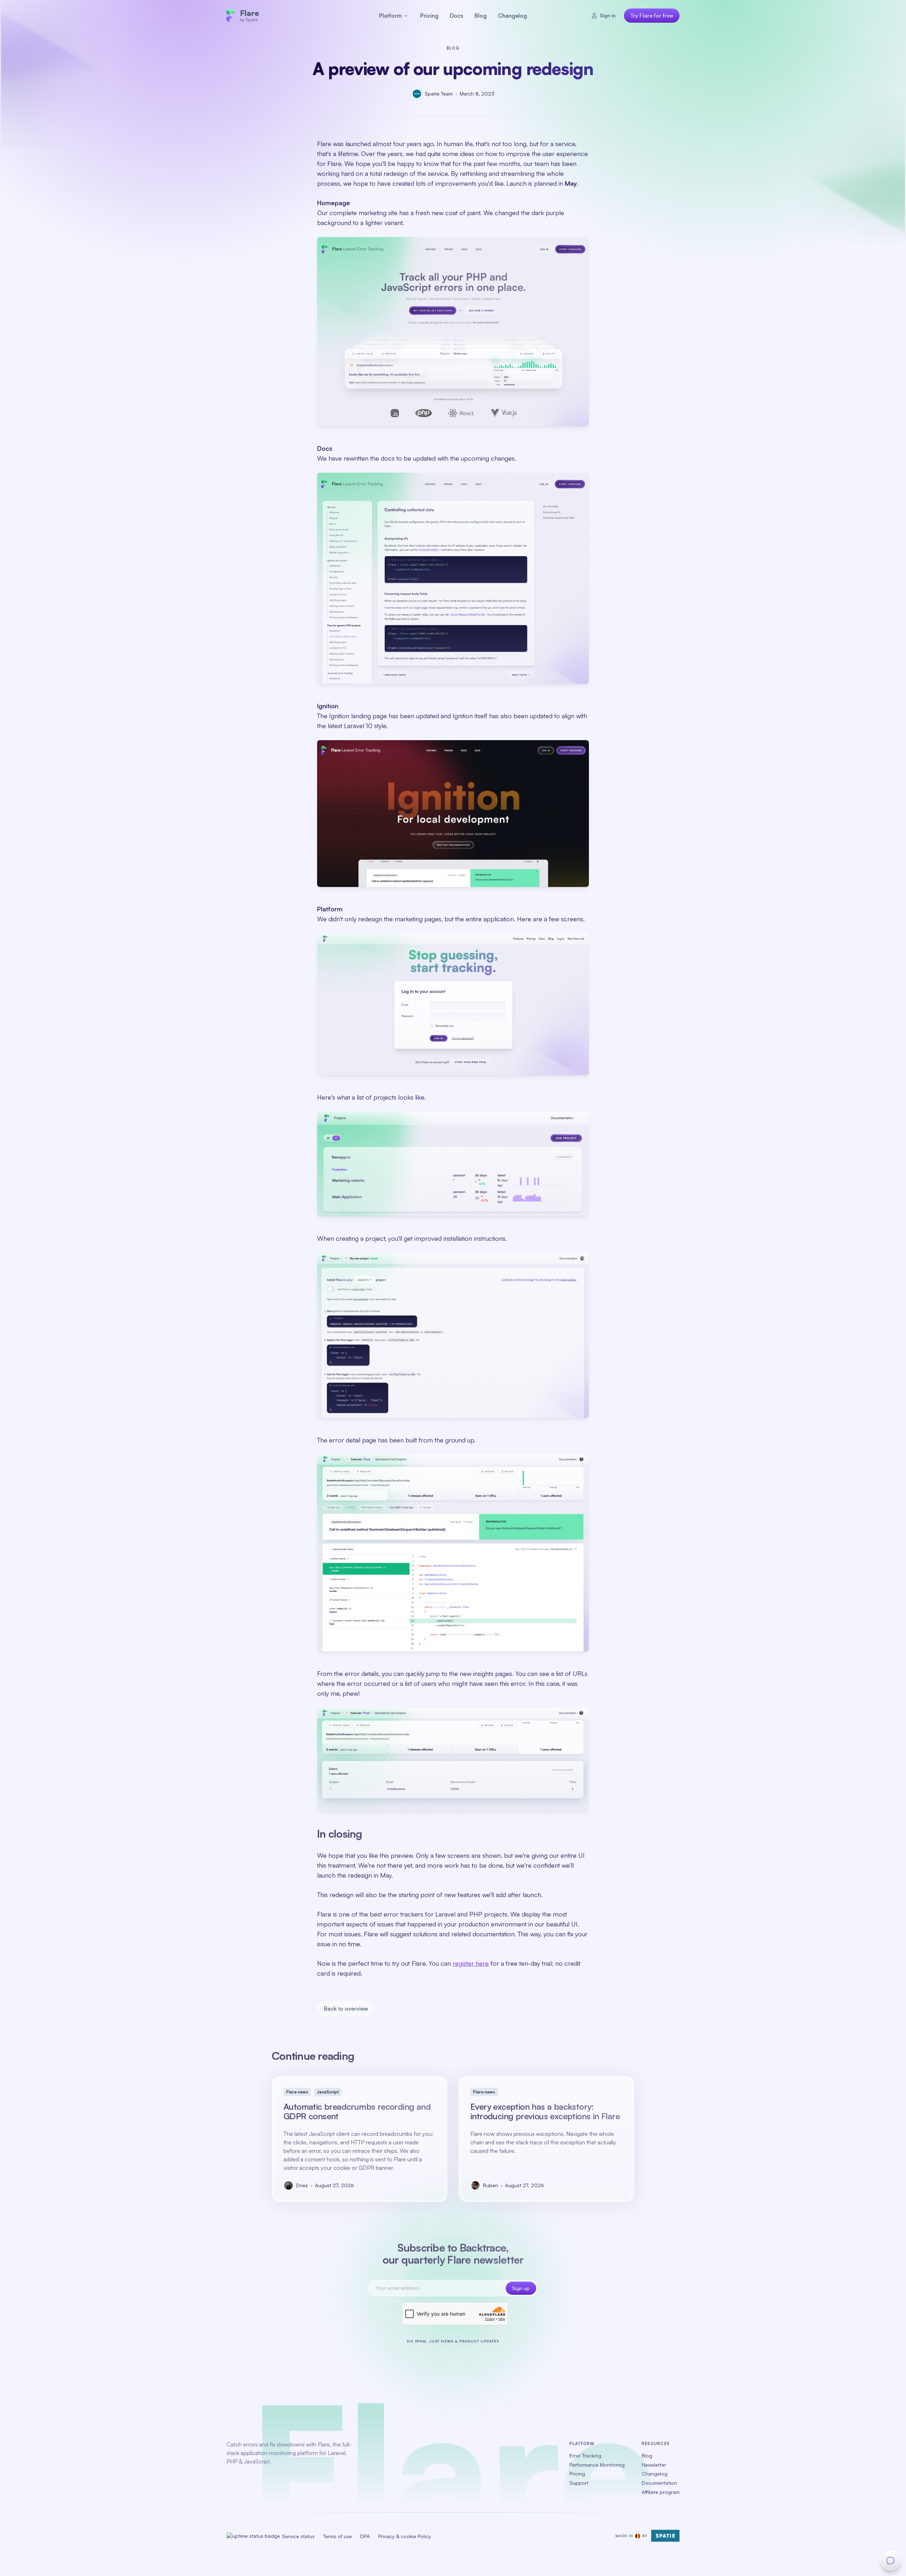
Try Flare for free (652, 16)
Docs (457, 16)
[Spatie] (665, 2536)
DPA (365, 2536)
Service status (298, 2536)
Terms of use (337, 2536)
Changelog (512, 16)
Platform (390, 16)
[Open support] (890, 2560)
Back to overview (346, 2009)
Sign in (608, 15)
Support (579, 2483)
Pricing (429, 16)
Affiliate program (661, 2492)
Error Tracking (585, 2456)
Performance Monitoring (597, 2464)
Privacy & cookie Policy (405, 2536)
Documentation (659, 2483)
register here (471, 1963)
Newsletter (654, 2464)
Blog (481, 16)
